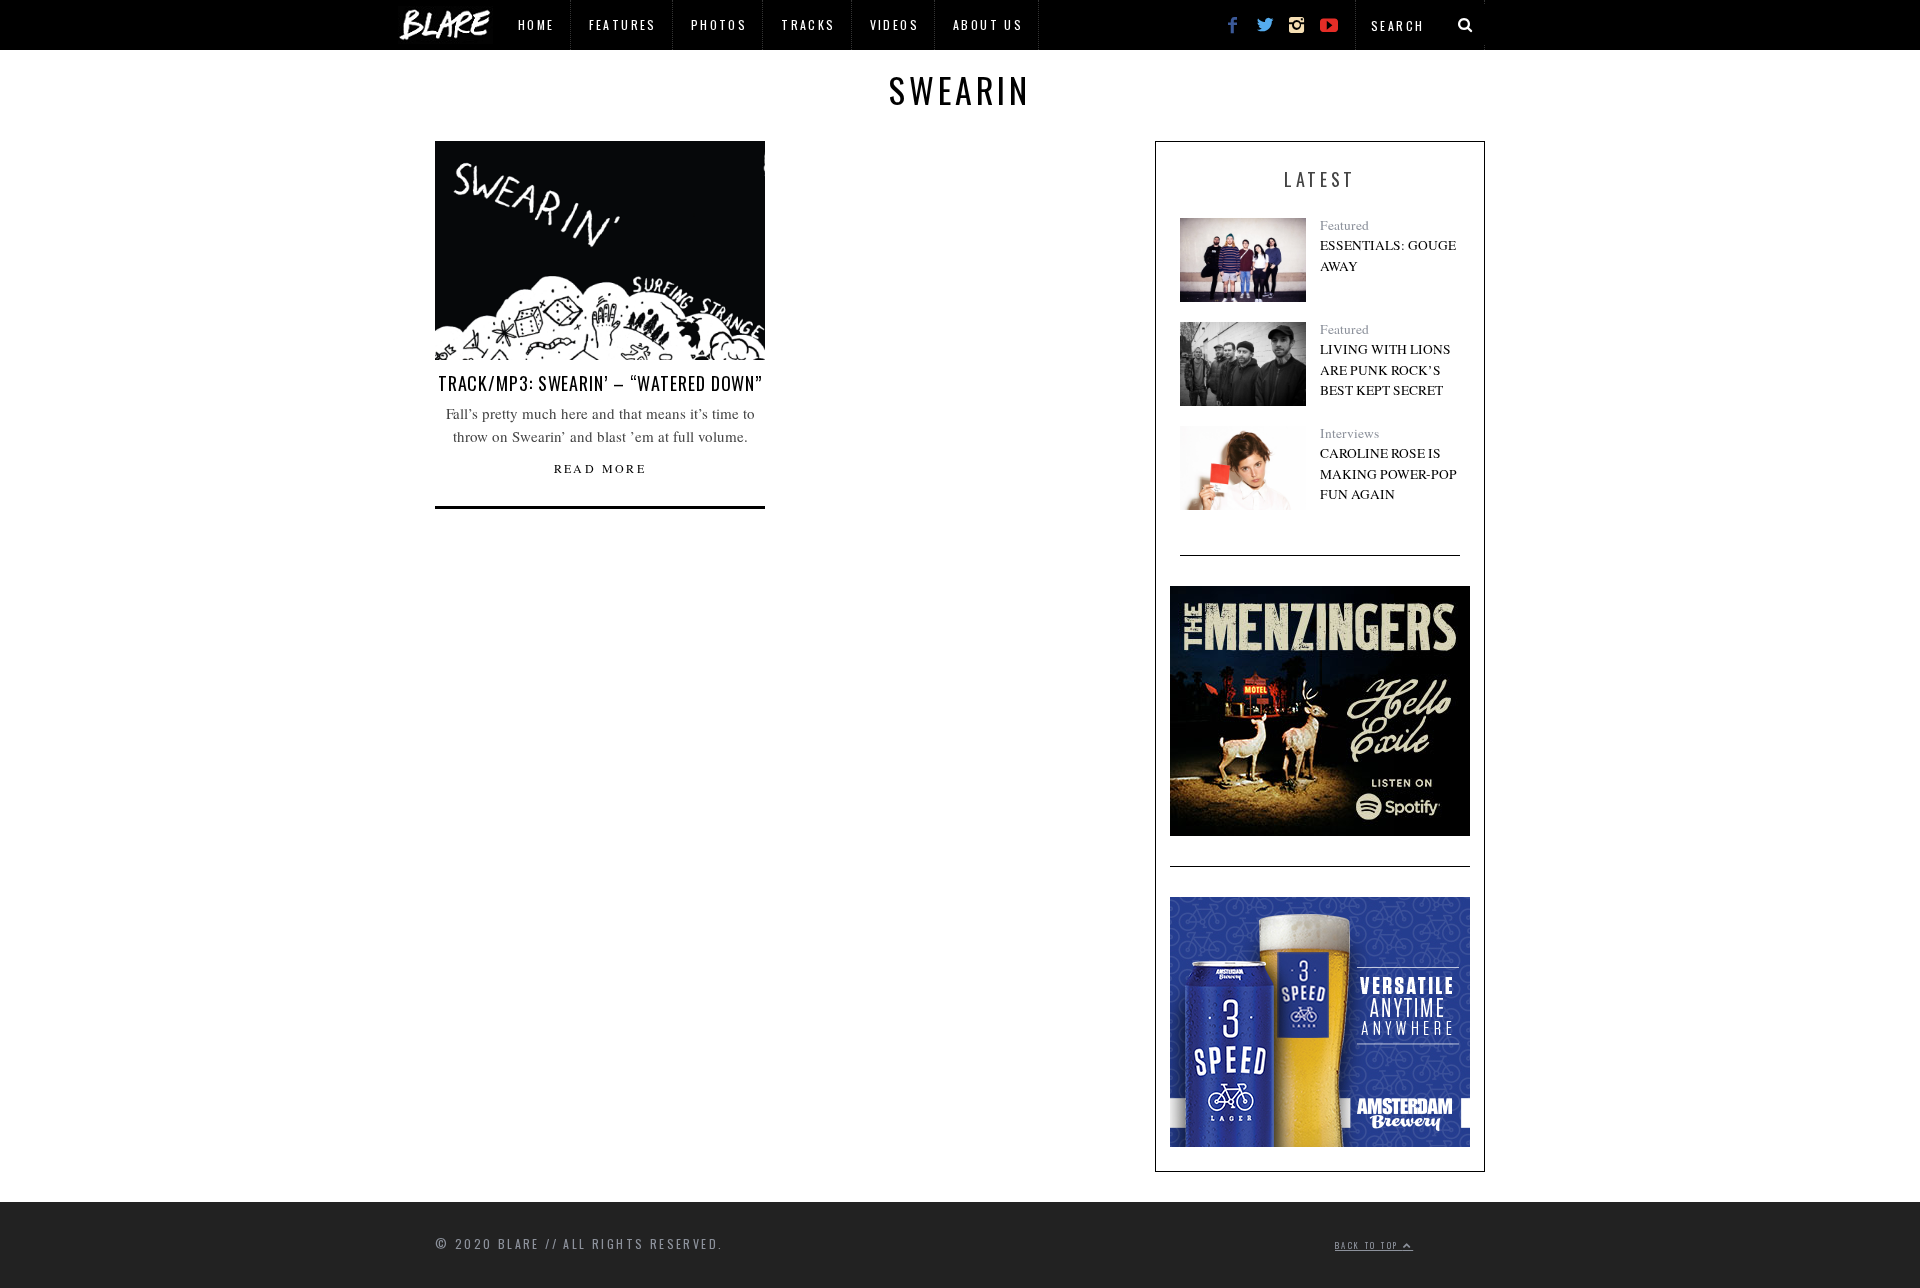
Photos (719, 24)
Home (536, 24)
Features (623, 24)
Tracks (808, 24)
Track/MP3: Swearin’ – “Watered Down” (600, 383)
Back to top (1369, 1245)
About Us (988, 24)
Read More (600, 468)
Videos (894, 24)
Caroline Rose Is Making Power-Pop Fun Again (1388, 473)
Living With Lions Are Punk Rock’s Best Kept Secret (1385, 369)
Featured (1344, 225)
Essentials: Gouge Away (1388, 255)
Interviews (1349, 433)
